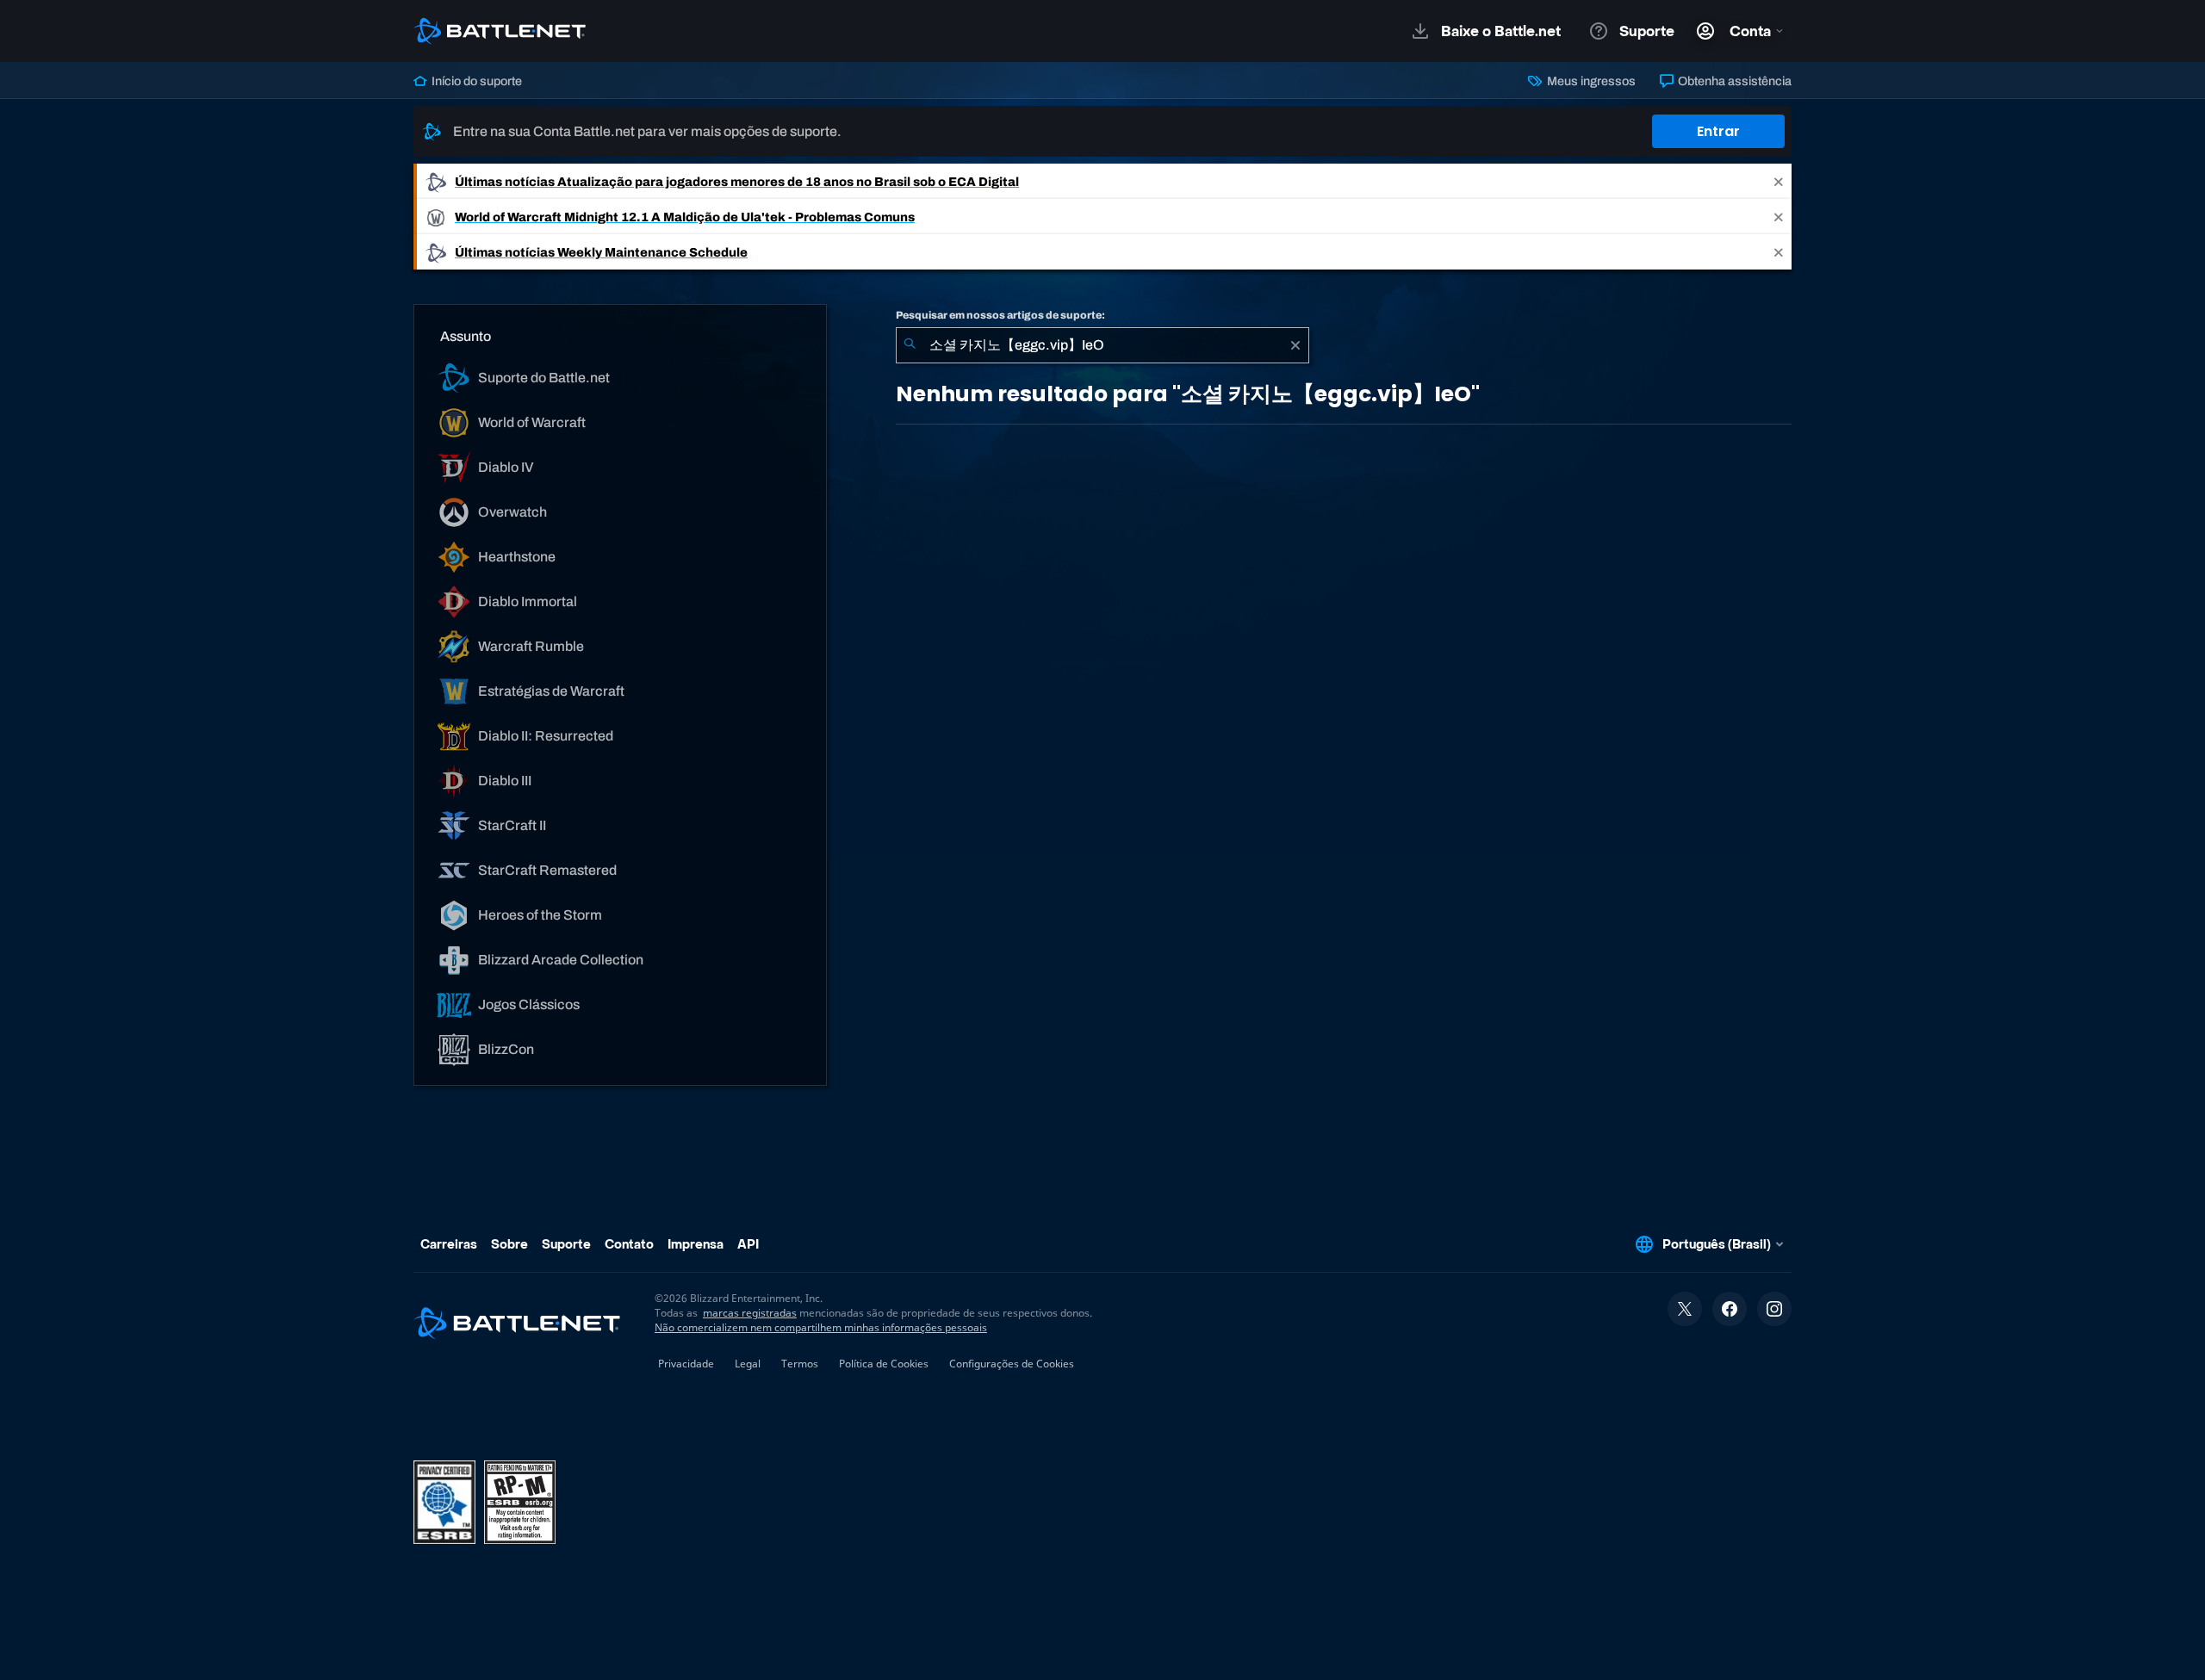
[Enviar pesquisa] (910, 345)
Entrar (1718, 131)
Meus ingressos (1590, 81)
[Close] (1779, 181)
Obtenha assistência (1733, 81)
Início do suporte (475, 81)
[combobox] (1102, 345)
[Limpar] (1295, 345)
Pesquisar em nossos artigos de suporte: (1000, 315)
